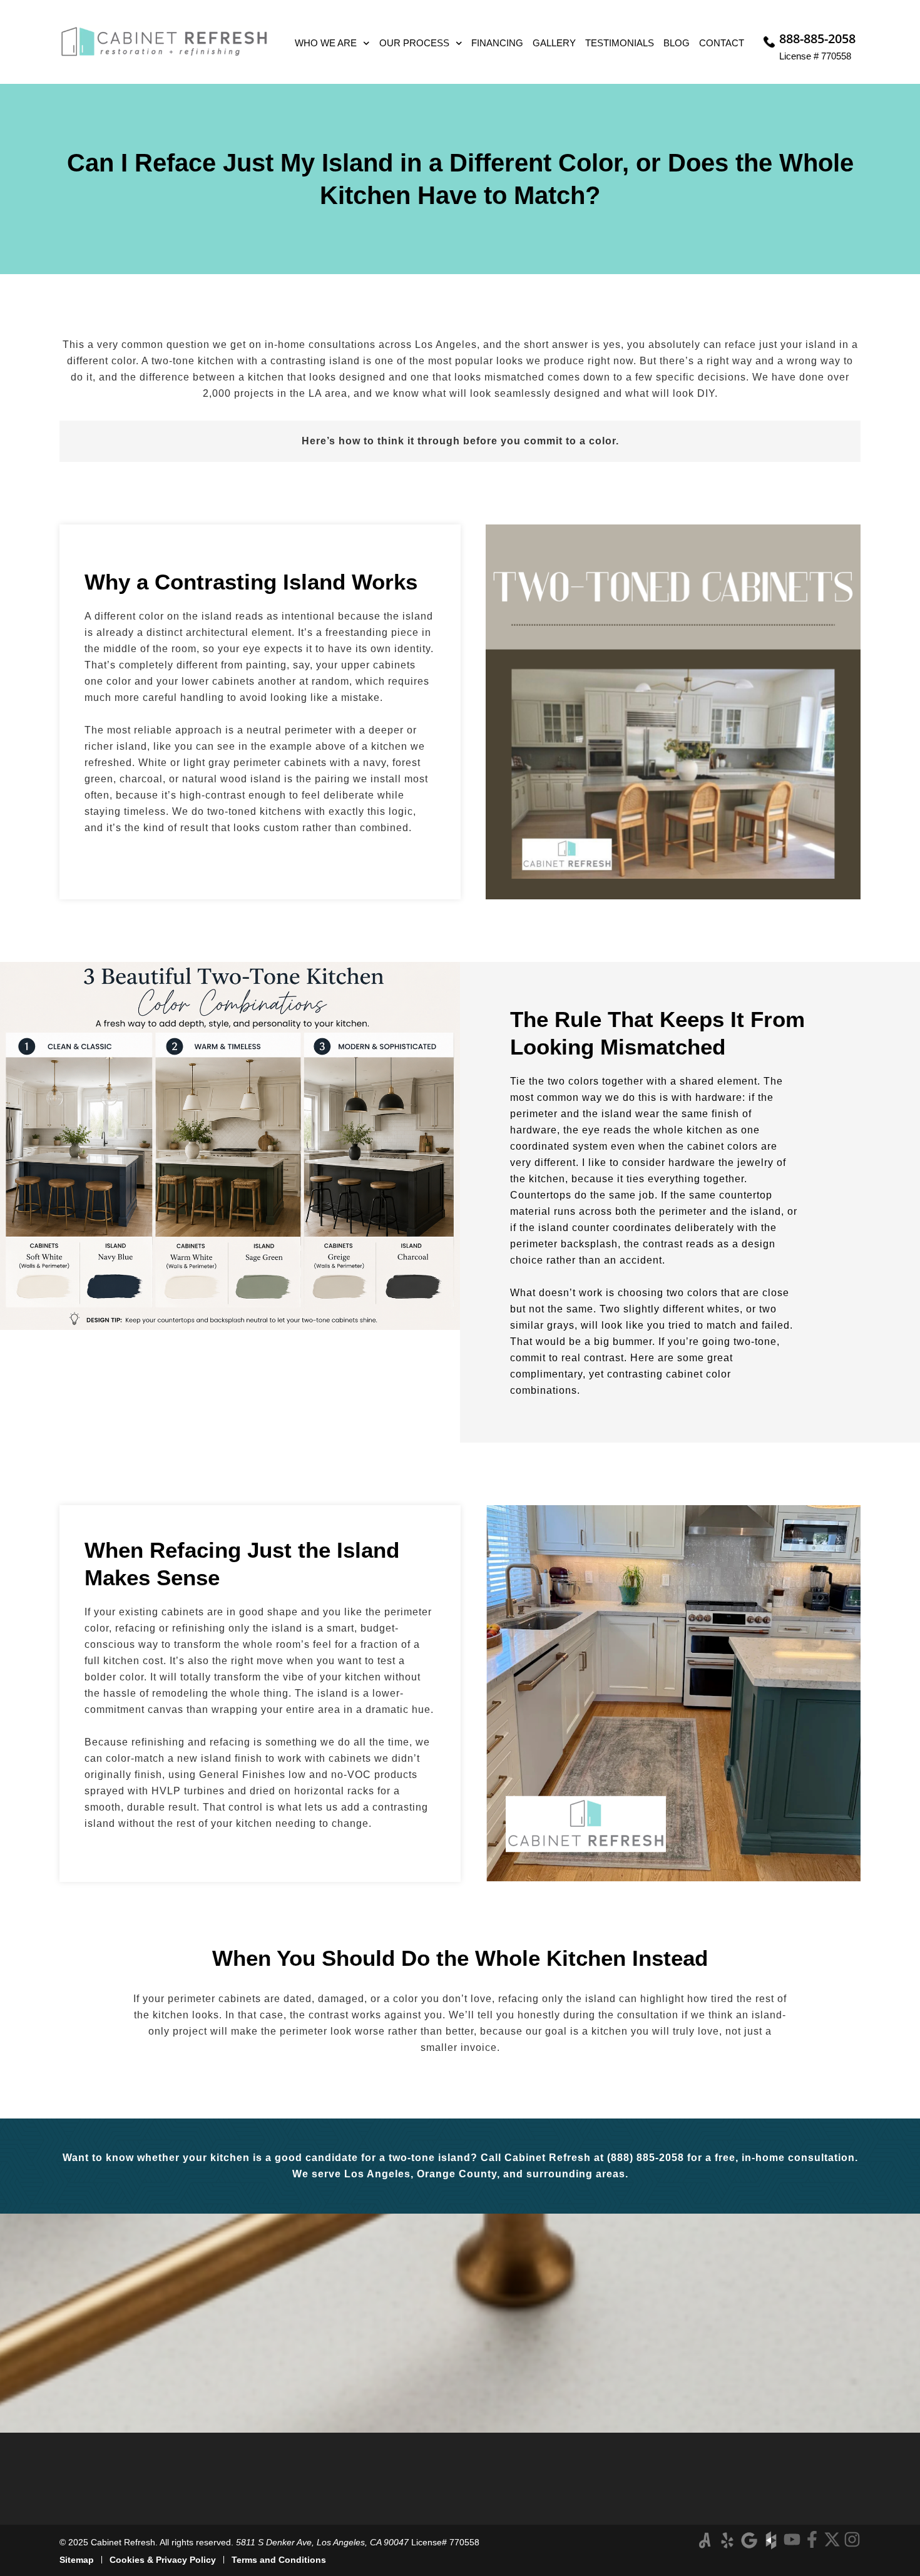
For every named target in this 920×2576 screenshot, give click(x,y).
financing (497, 43)
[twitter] (832, 2539)
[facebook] (812, 2539)
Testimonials (620, 43)
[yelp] (727, 2540)
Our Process (414, 43)
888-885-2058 (817, 38)
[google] (749, 2540)
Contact (722, 43)
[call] (769, 42)
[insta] (852, 2539)
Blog (677, 43)
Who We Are (326, 43)
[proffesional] (771, 2540)
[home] (164, 42)
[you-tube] (792, 2539)
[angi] (705, 2540)
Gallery (554, 43)
